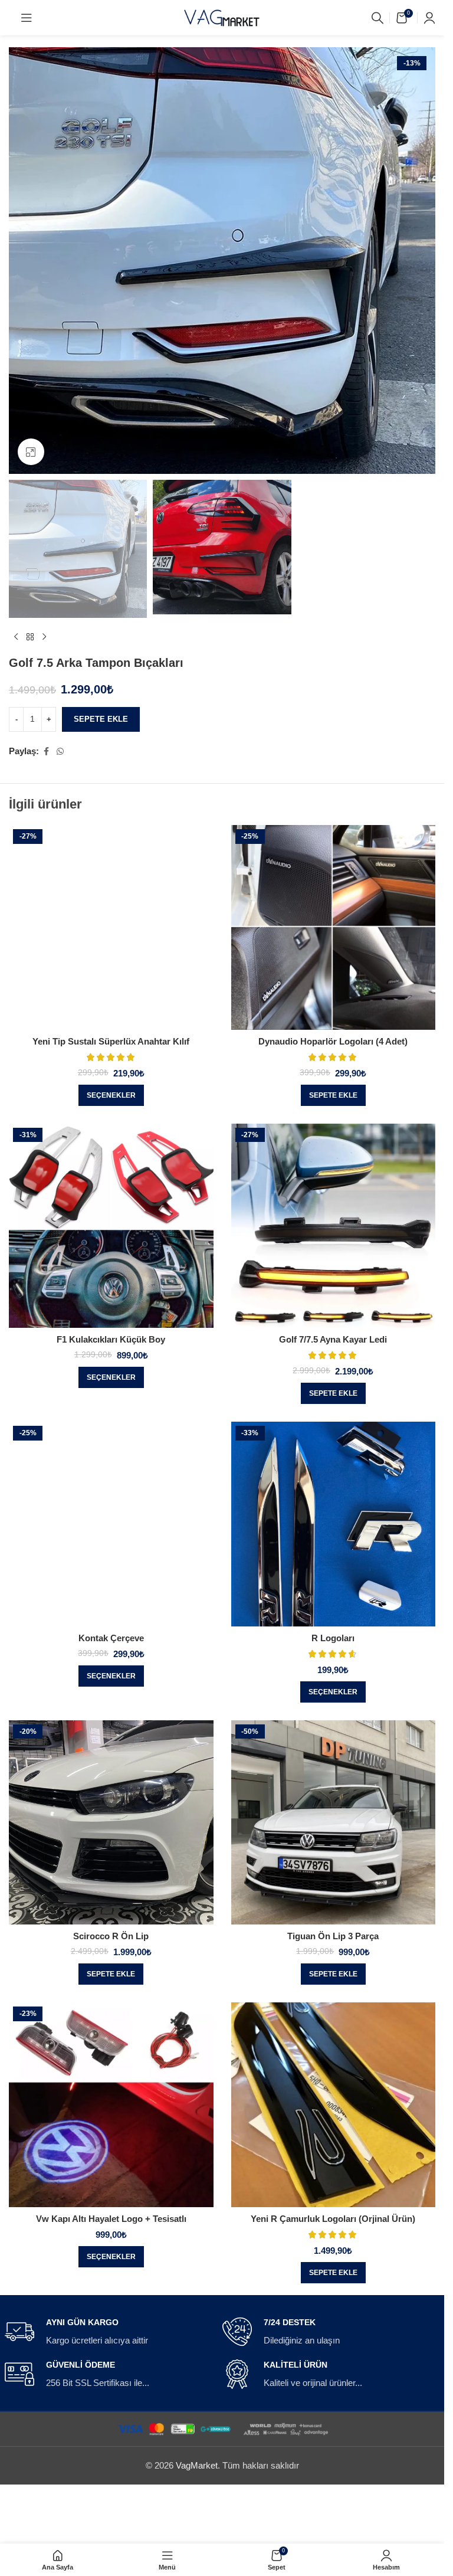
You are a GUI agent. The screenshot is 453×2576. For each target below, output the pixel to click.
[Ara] (377, 18)
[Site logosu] (222, 17)
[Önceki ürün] (16, 637)
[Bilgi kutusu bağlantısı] (109, 2332)
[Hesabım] (429, 18)
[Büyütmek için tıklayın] (31, 452)
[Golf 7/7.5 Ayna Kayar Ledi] (334, 1226)
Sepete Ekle (101, 719)
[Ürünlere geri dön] (30, 637)
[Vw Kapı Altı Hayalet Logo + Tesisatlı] (111, 2105)
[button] (333, 1095)
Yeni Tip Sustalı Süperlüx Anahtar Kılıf (111, 1041)
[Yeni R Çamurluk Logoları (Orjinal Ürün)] (334, 2105)
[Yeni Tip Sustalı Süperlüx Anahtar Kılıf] (111, 927)
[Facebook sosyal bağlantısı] (46, 752)
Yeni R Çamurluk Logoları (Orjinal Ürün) (333, 2219)
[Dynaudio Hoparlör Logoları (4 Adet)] (334, 927)
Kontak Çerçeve (111, 1638)
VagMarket (197, 2465)
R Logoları (333, 1638)
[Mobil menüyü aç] (27, 18)
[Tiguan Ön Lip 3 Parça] (334, 1823)
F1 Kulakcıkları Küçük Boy (111, 1339)
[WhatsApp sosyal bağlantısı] (60, 752)
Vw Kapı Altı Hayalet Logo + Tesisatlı (111, 2219)
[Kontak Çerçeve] (111, 1524)
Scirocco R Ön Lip (111, 1936)
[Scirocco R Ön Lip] (111, 1823)
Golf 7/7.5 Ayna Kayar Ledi (333, 1339)
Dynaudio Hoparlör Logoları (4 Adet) (333, 1041)
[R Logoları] (334, 1524)
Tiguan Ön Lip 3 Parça (333, 1936)
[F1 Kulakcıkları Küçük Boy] (111, 1226)
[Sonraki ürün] (44, 637)
